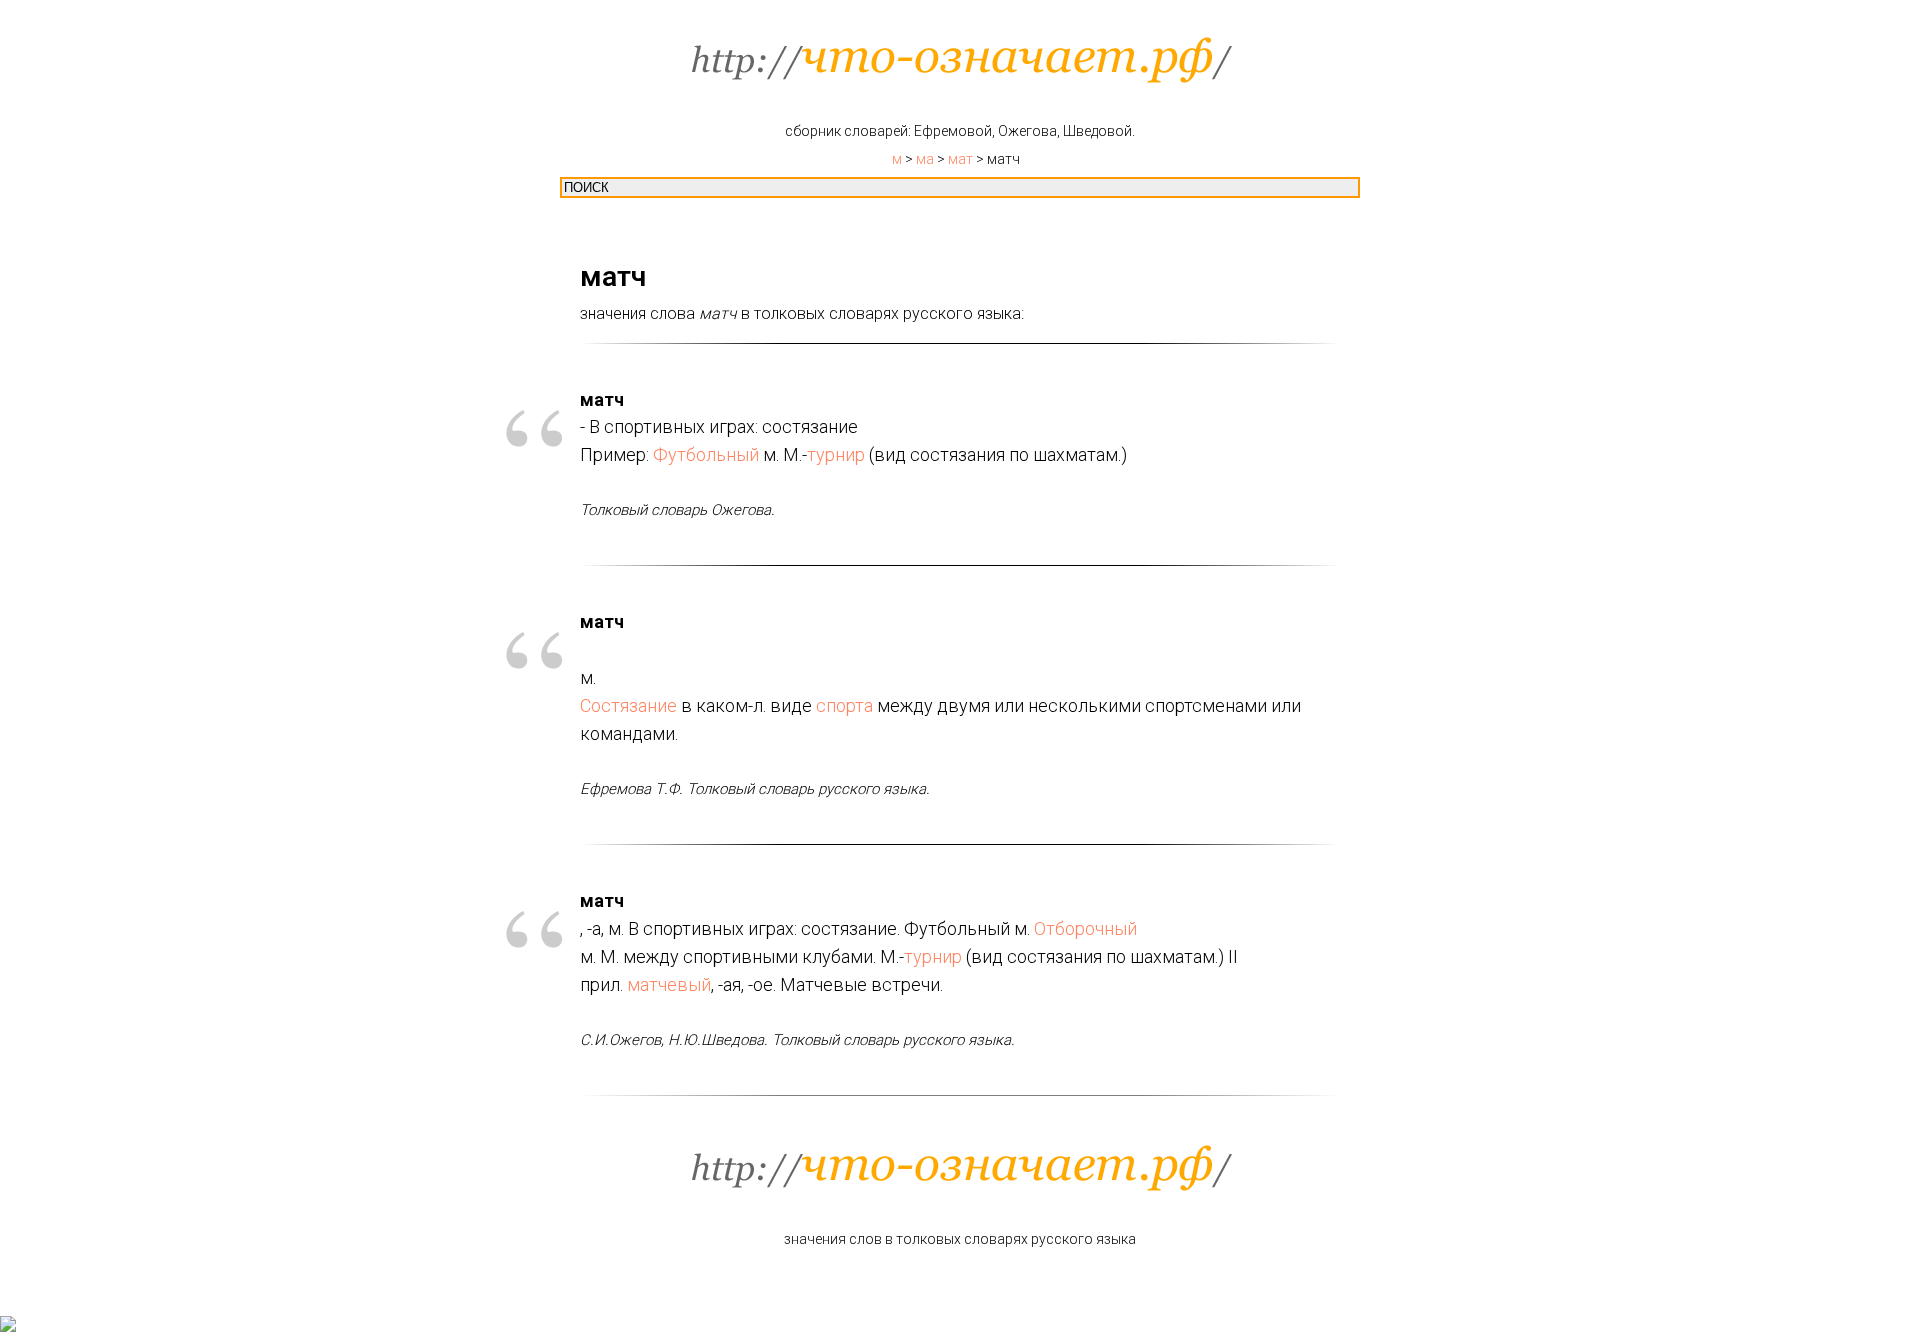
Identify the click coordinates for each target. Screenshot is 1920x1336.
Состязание (628, 705)
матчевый (669, 984)
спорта (844, 705)
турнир (836, 454)
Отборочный (1085, 928)
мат (960, 159)
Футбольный (706, 454)
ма (925, 159)
